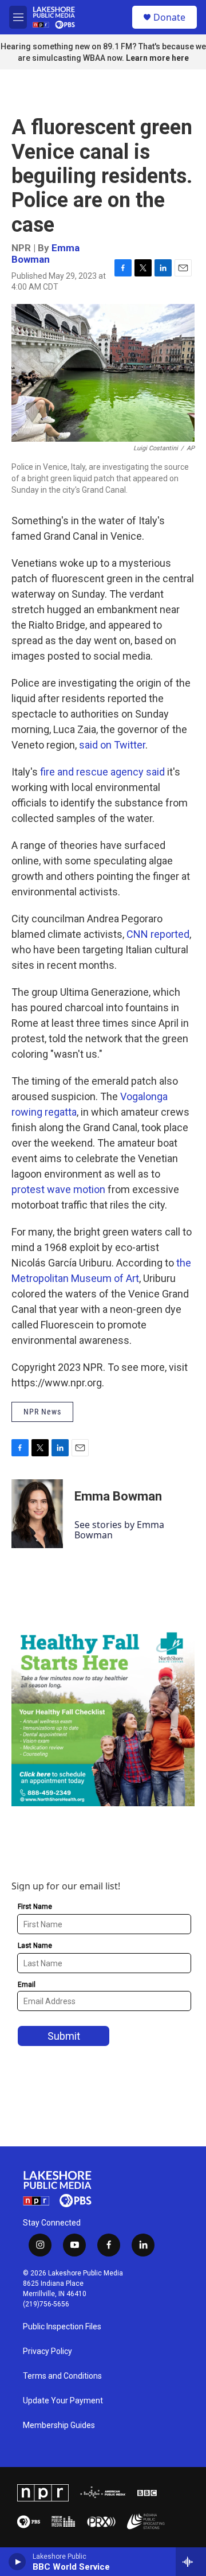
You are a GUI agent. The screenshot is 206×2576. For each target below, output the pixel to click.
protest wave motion (58, 1189)
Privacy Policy (47, 2351)
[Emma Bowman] (37, 1514)
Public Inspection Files (62, 2327)
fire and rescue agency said (102, 772)
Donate (169, 17)
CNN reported (158, 934)
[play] (17, 2562)
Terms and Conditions (62, 2376)
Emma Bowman (45, 253)
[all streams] (191, 2562)
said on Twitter (112, 745)
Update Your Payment (63, 2401)
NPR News (42, 1412)
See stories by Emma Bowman (119, 1530)
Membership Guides (59, 2425)
